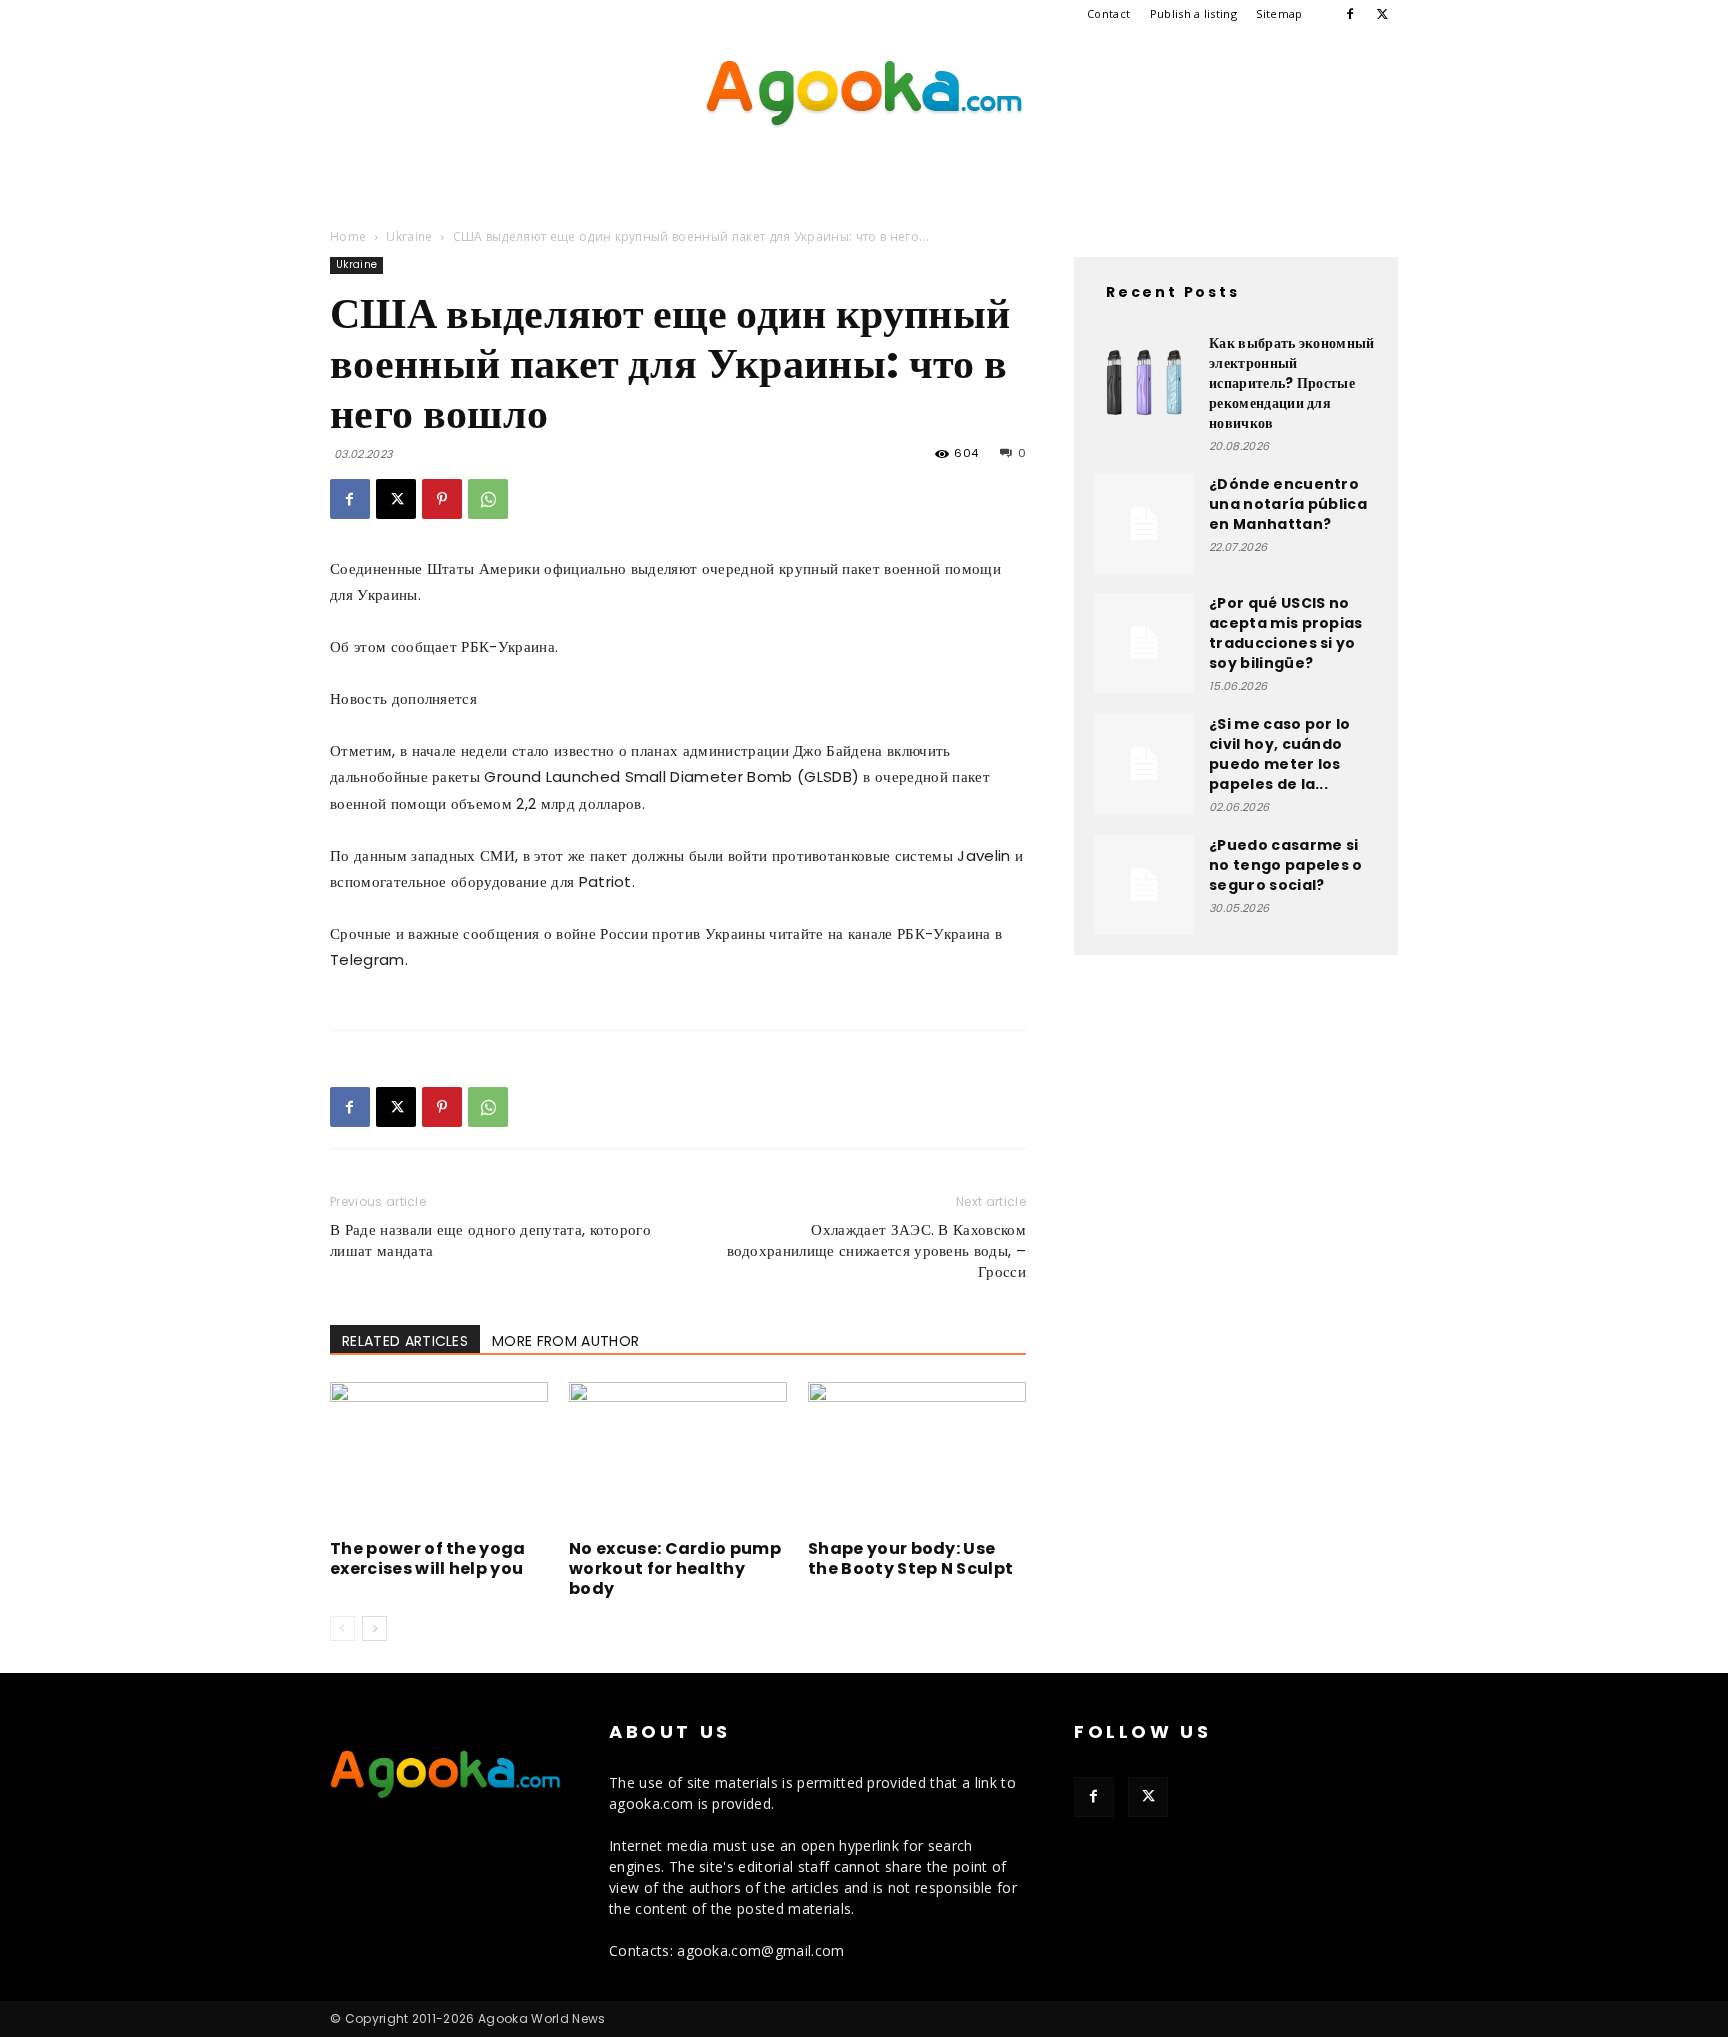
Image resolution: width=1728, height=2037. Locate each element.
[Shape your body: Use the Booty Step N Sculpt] (917, 1457)
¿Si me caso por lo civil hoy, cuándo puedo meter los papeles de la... (1280, 754)
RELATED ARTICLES (405, 1341)
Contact (1108, 13)
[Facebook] (1350, 14)
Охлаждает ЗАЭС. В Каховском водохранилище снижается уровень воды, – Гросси (876, 1250)
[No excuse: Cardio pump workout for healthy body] (678, 1457)
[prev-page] (342, 1628)
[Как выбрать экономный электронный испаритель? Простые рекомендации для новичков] (1144, 383)
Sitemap (1279, 13)
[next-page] (374, 1628)
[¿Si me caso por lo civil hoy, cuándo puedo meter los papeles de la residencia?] (1144, 764)
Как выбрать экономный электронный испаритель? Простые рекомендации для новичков (1292, 383)
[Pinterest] (442, 499)
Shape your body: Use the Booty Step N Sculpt (910, 1558)
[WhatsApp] (488, 499)
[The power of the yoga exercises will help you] (439, 1457)
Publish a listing (1193, 13)
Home (348, 236)
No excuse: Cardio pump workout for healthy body (675, 1568)
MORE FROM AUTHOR (565, 1341)
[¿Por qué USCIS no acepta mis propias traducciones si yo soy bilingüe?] (1144, 643)
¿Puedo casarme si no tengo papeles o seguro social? (1286, 865)
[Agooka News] (864, 94)
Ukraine (409, 236)
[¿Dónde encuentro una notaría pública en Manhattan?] (1144, 524)
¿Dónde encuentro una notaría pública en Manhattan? (1288, 504)
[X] (1383, 14)
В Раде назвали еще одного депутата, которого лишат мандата (490, 1240)
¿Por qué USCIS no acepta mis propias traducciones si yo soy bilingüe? (1286, 633)
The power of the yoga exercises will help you (428, 1558)
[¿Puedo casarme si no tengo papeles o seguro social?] (1144, 885)
